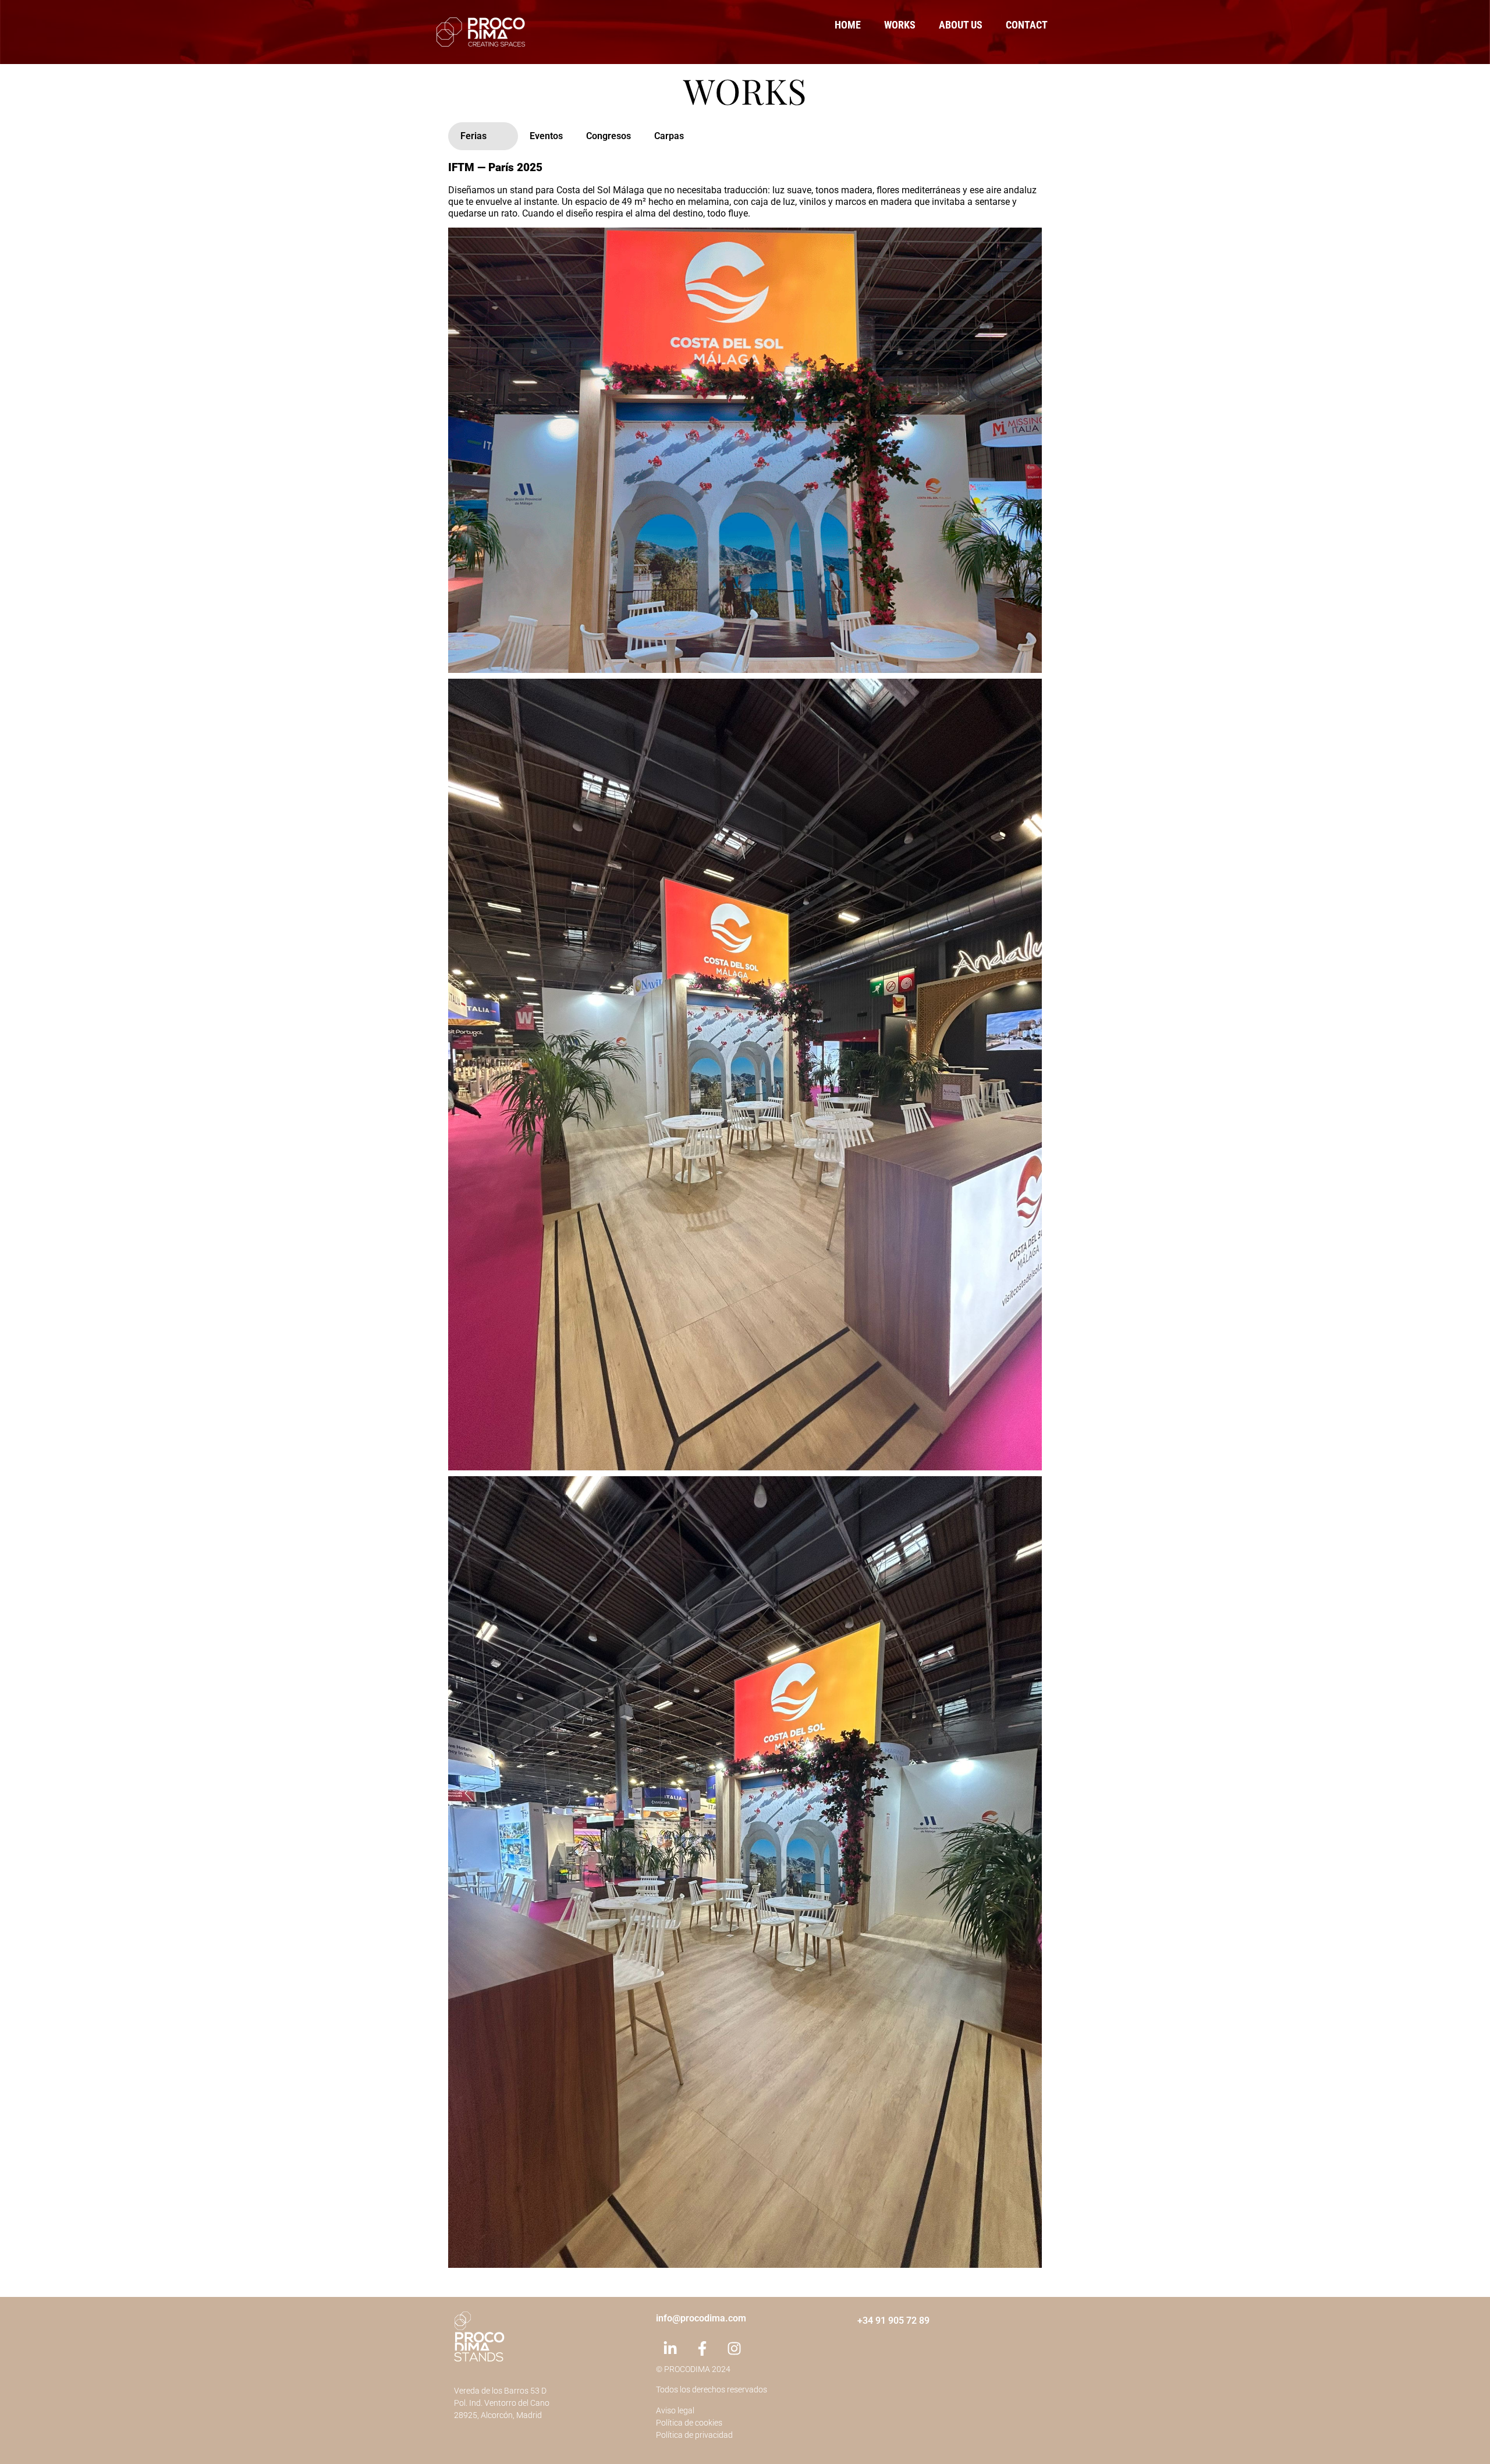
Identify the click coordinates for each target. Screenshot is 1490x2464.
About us (961, 25)
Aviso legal (675, 2410)
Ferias (473, 136)
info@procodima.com (701, 2318)
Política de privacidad (694, 2435)
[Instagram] (735, 2349)
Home (848, 25)
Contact (1027, 25)
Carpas (669, 136)
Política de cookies (689, 2423)
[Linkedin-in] (670, 2349)
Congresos (609, 136)
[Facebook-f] (703, 2349)
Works (900, 25)
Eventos (546, 136)
